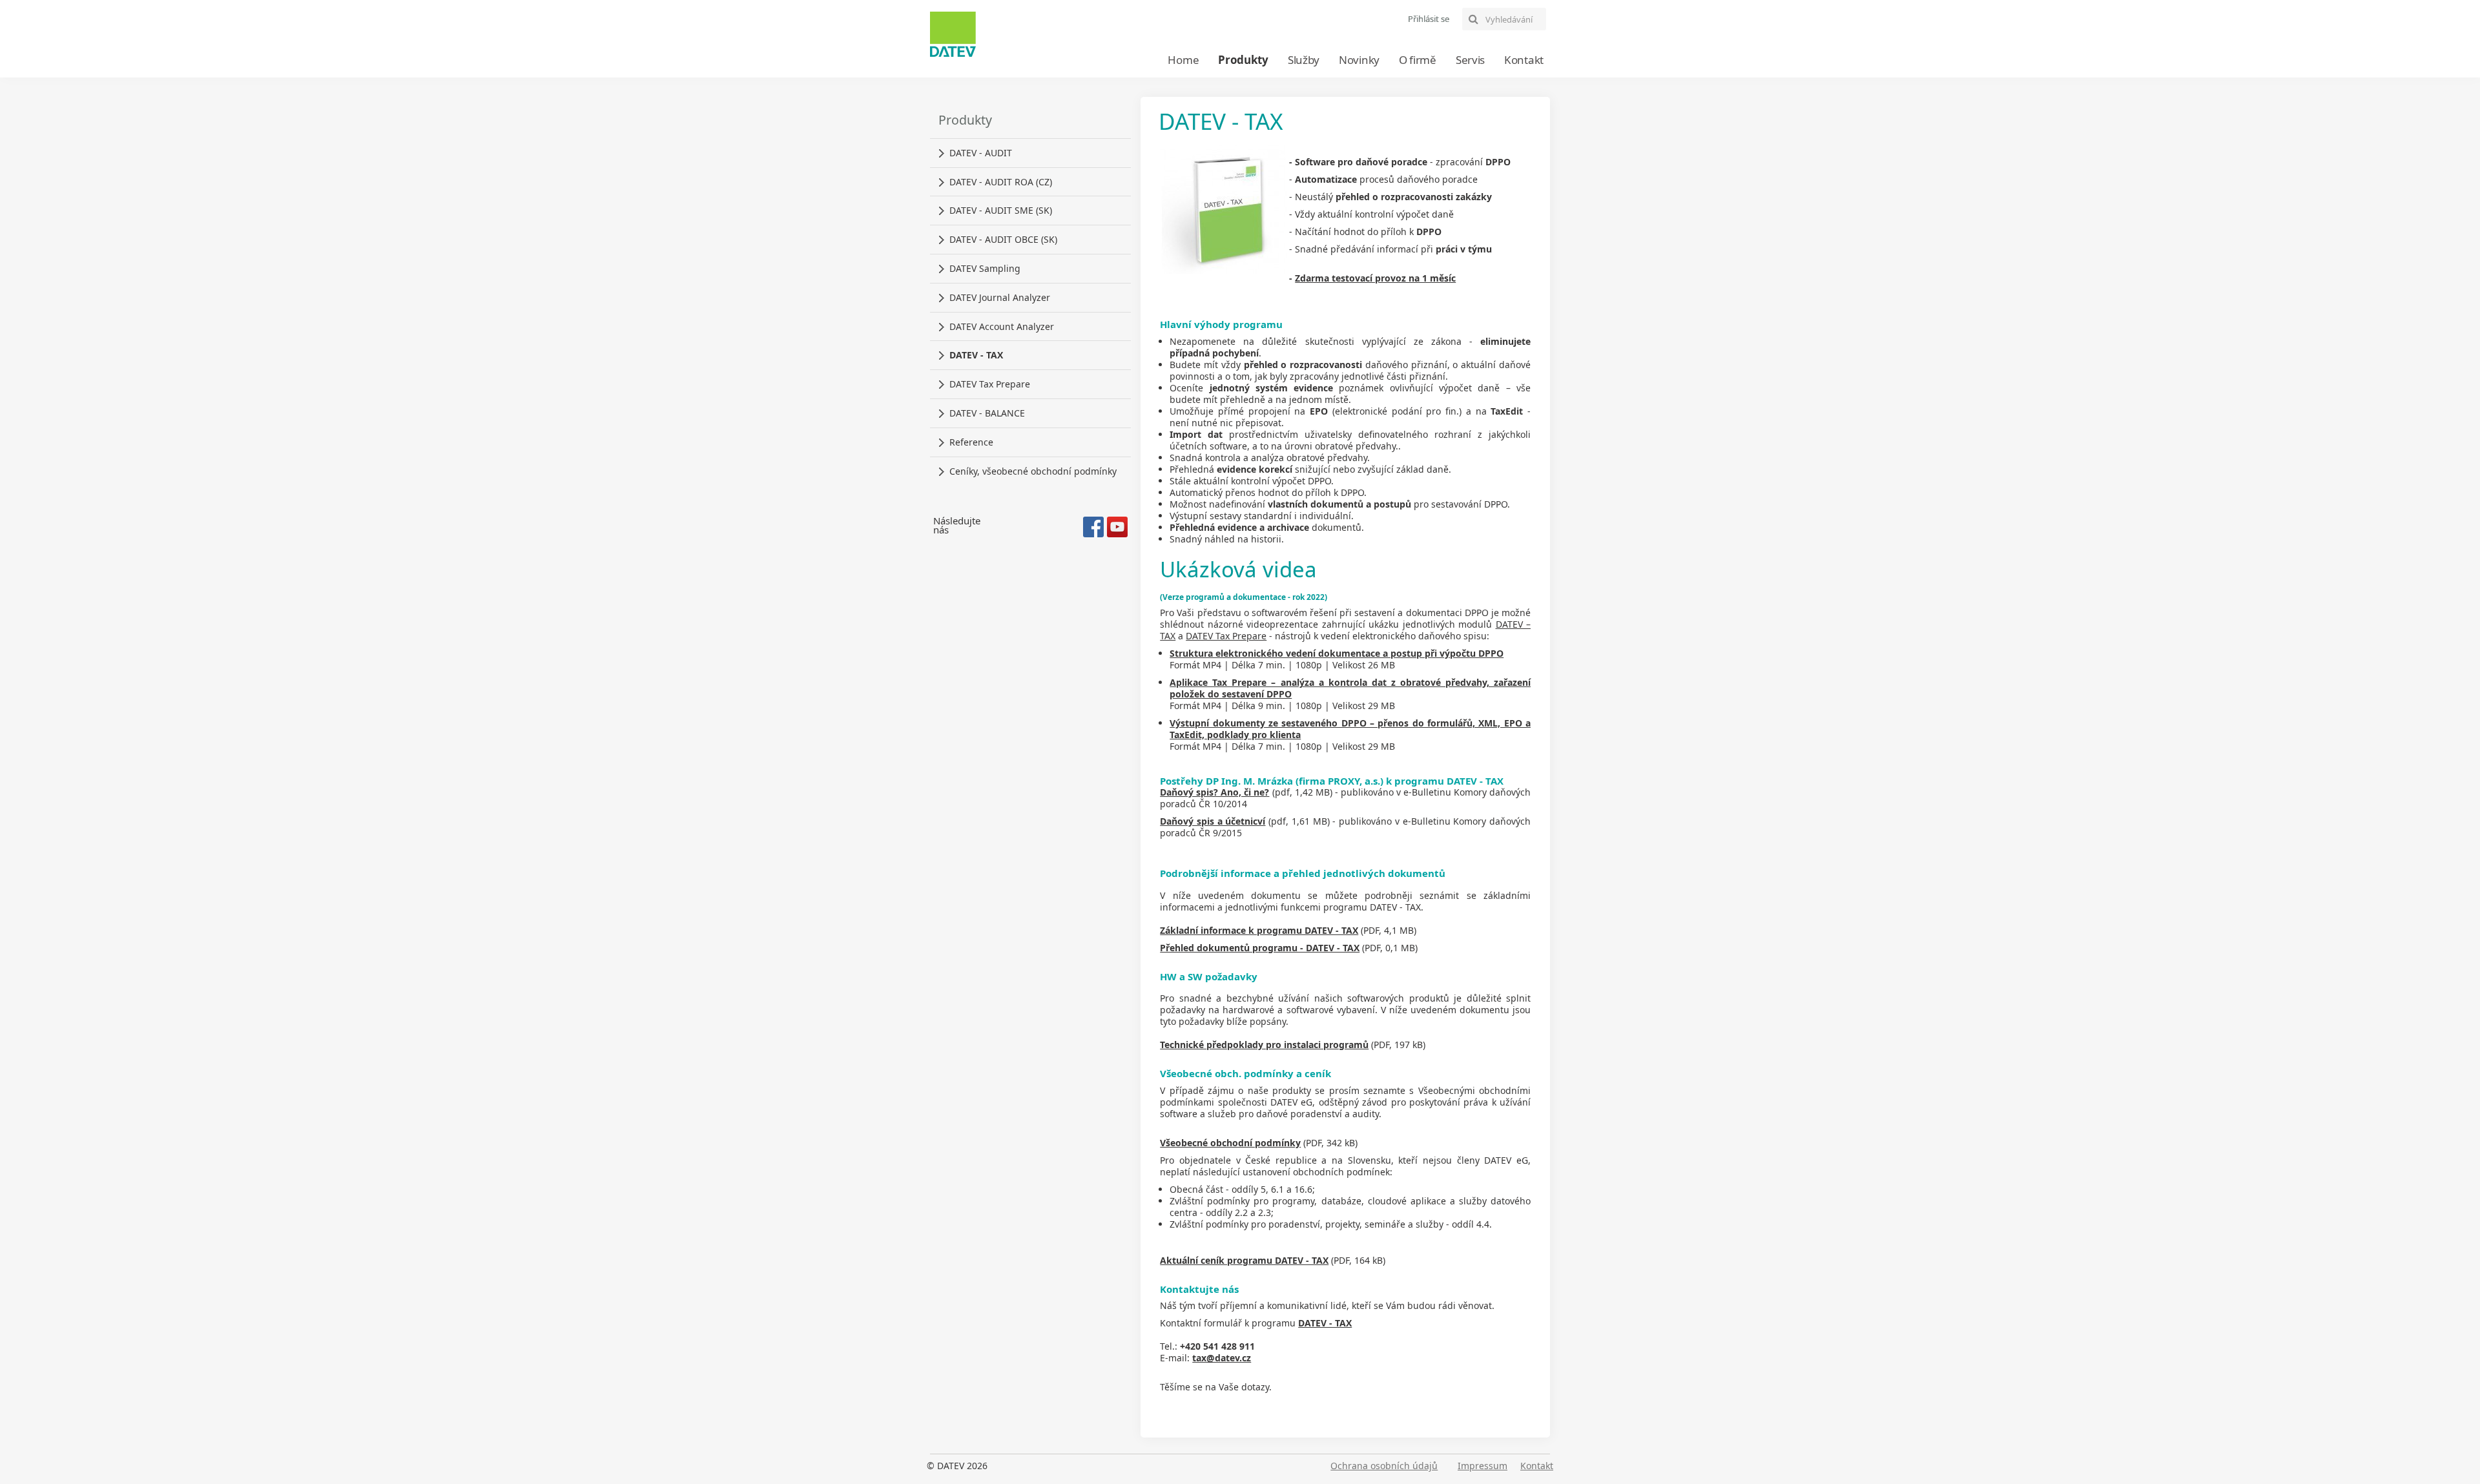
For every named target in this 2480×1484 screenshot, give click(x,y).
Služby (1304, 60)
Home (1183, 60)
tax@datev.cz (1222, 1358)
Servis (1470, 60)
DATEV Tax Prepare (1226, 636)
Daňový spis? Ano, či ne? (1214, 792)
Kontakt (1524, 60)
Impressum (1483, 1466)
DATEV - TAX (1325, 1323)
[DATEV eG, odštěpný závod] (953, 34)
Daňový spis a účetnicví (1213, 821)
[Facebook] (1093, 527)
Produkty (1243, 60)
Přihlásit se (1429, 19)
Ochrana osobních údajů (1384, 1466)
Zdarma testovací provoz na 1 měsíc (1375, 278)
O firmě (1418, 60)
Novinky (1359, 60)
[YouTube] (1117, 527)
